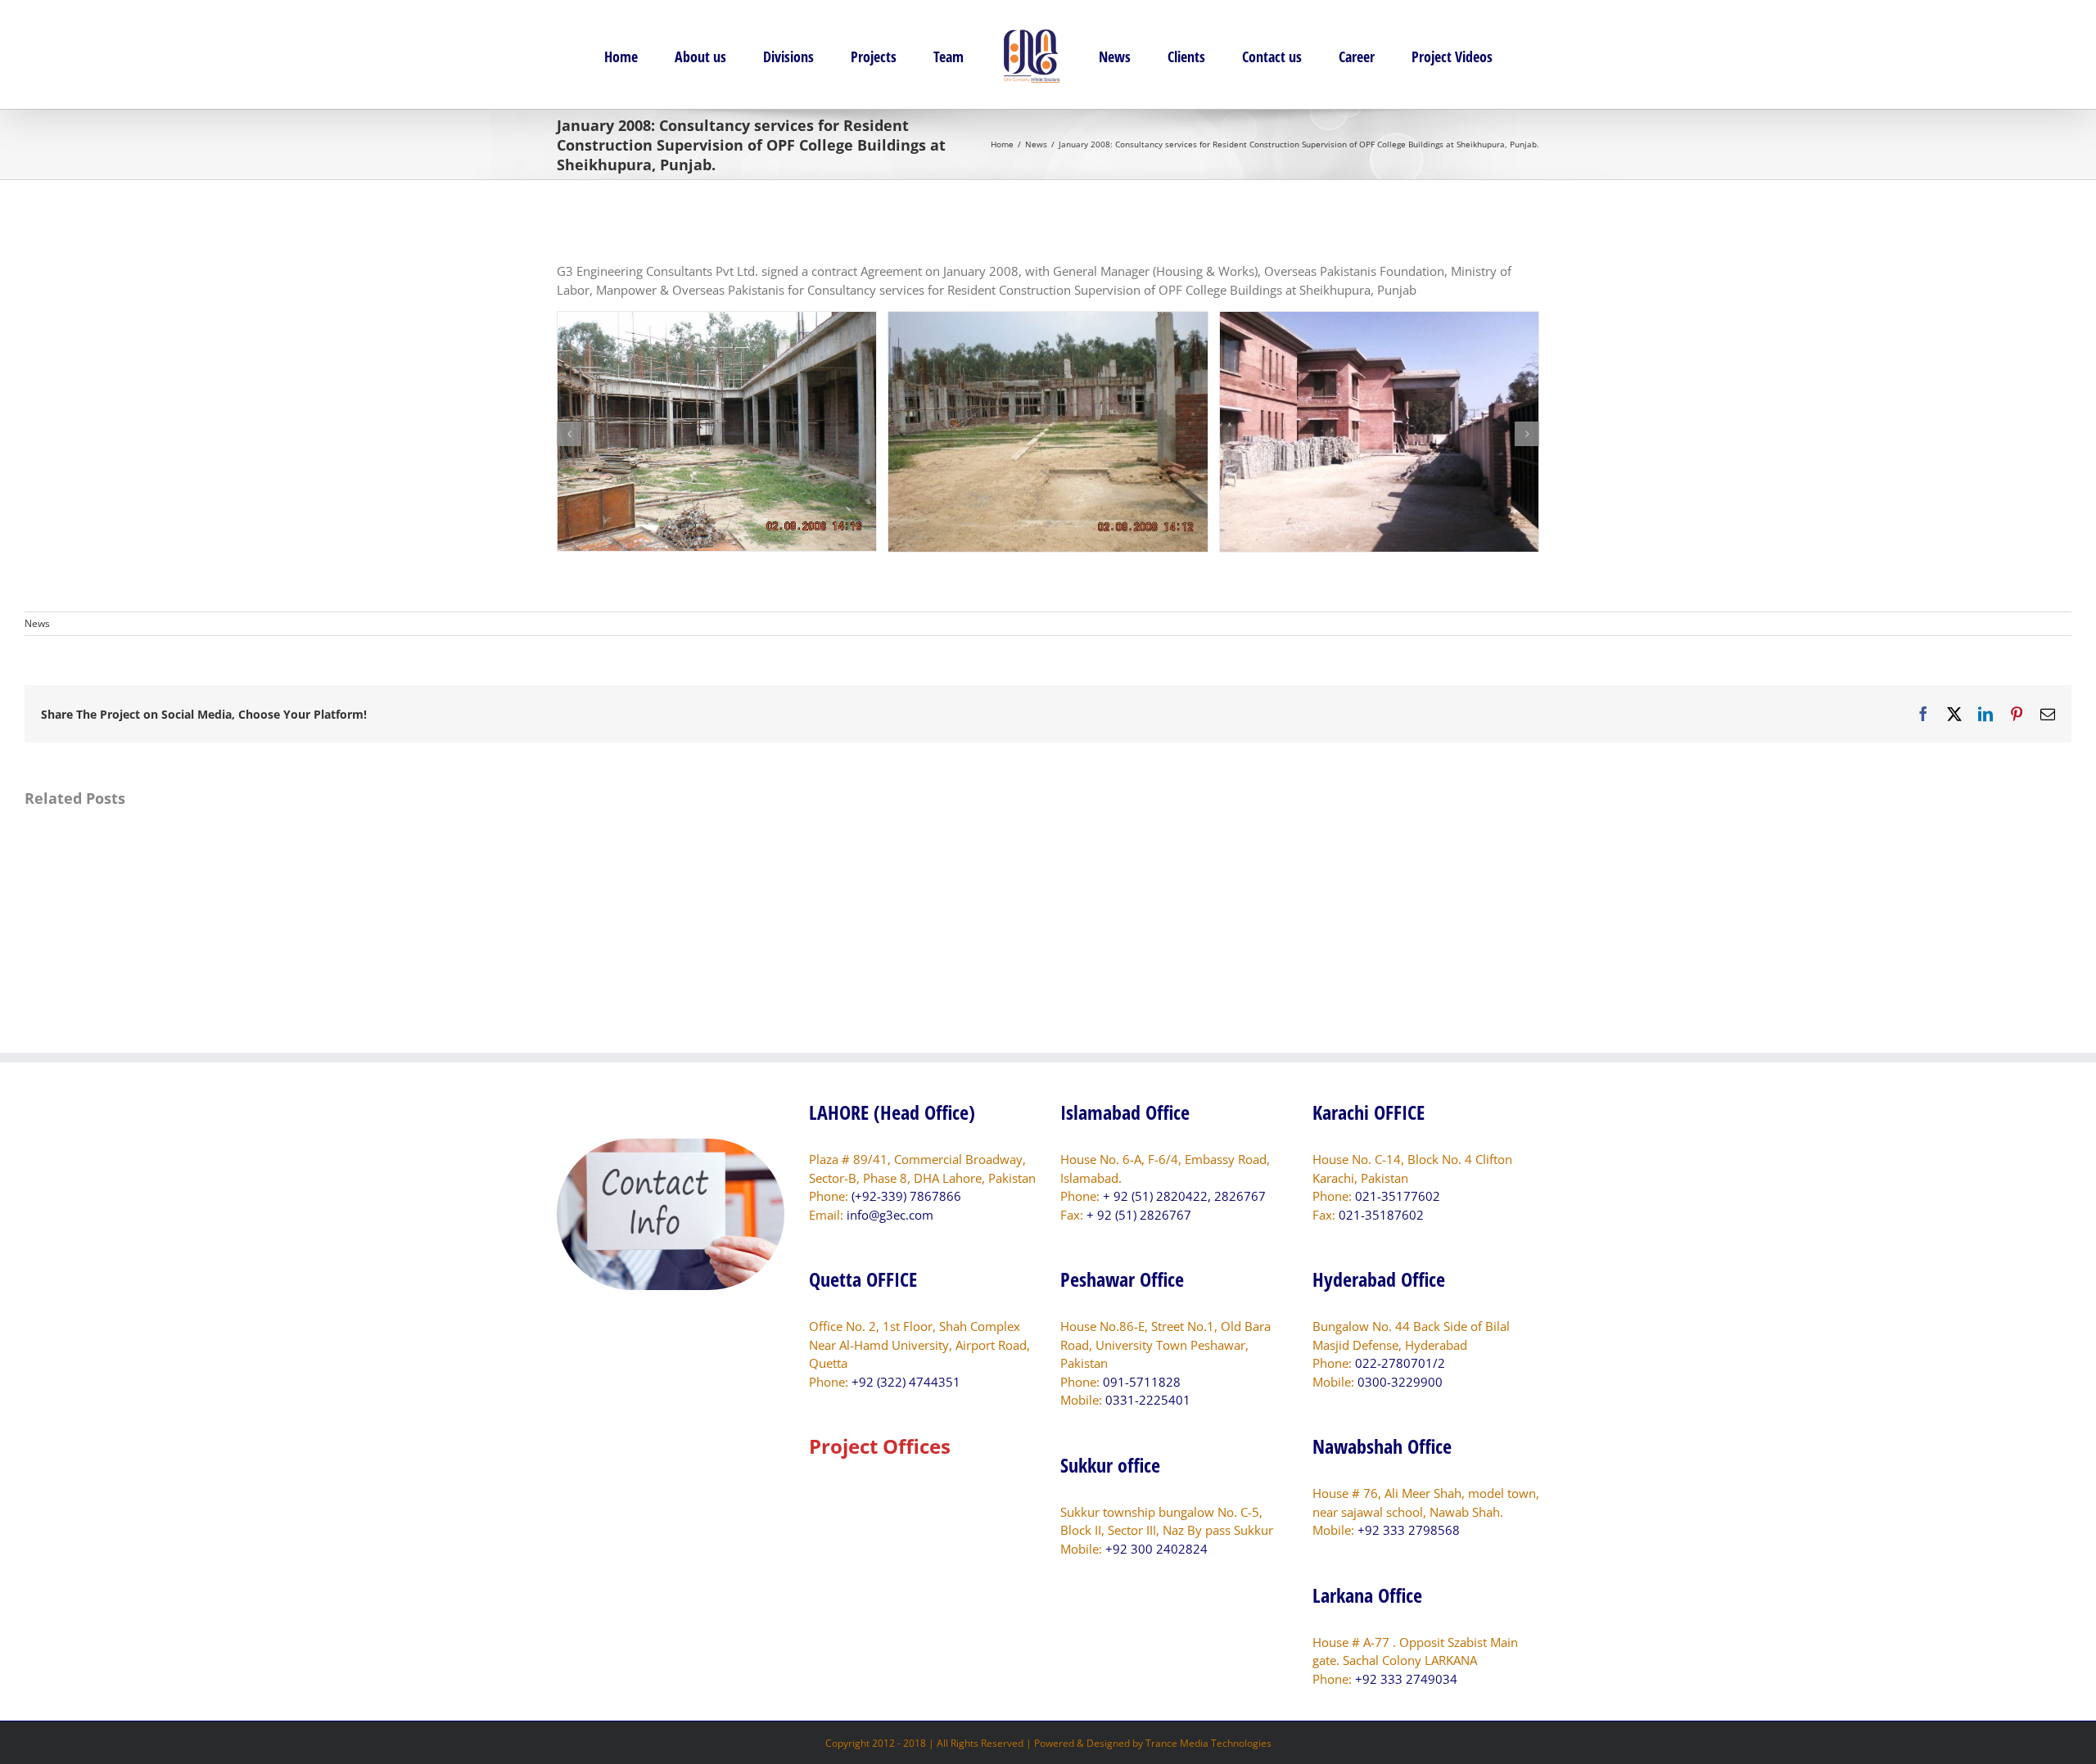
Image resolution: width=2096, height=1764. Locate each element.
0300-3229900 (1400, 1382)
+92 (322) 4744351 (906, 1382)
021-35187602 (1381, 1215)
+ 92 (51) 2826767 (1139, 1215)
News (37, 623)
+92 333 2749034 (1406, 1679)
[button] (569, 434)
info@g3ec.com (890, 1215)
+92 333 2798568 (1409, 1530)
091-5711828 (1142, 1382)
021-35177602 (1398, 1196)
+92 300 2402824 (1156, 1549)
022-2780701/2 (1400, 1363)
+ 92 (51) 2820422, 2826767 (1184, 1196)
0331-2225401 (1148, 1400)
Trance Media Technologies (1208, 1743)
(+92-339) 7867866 (906, 1196)
